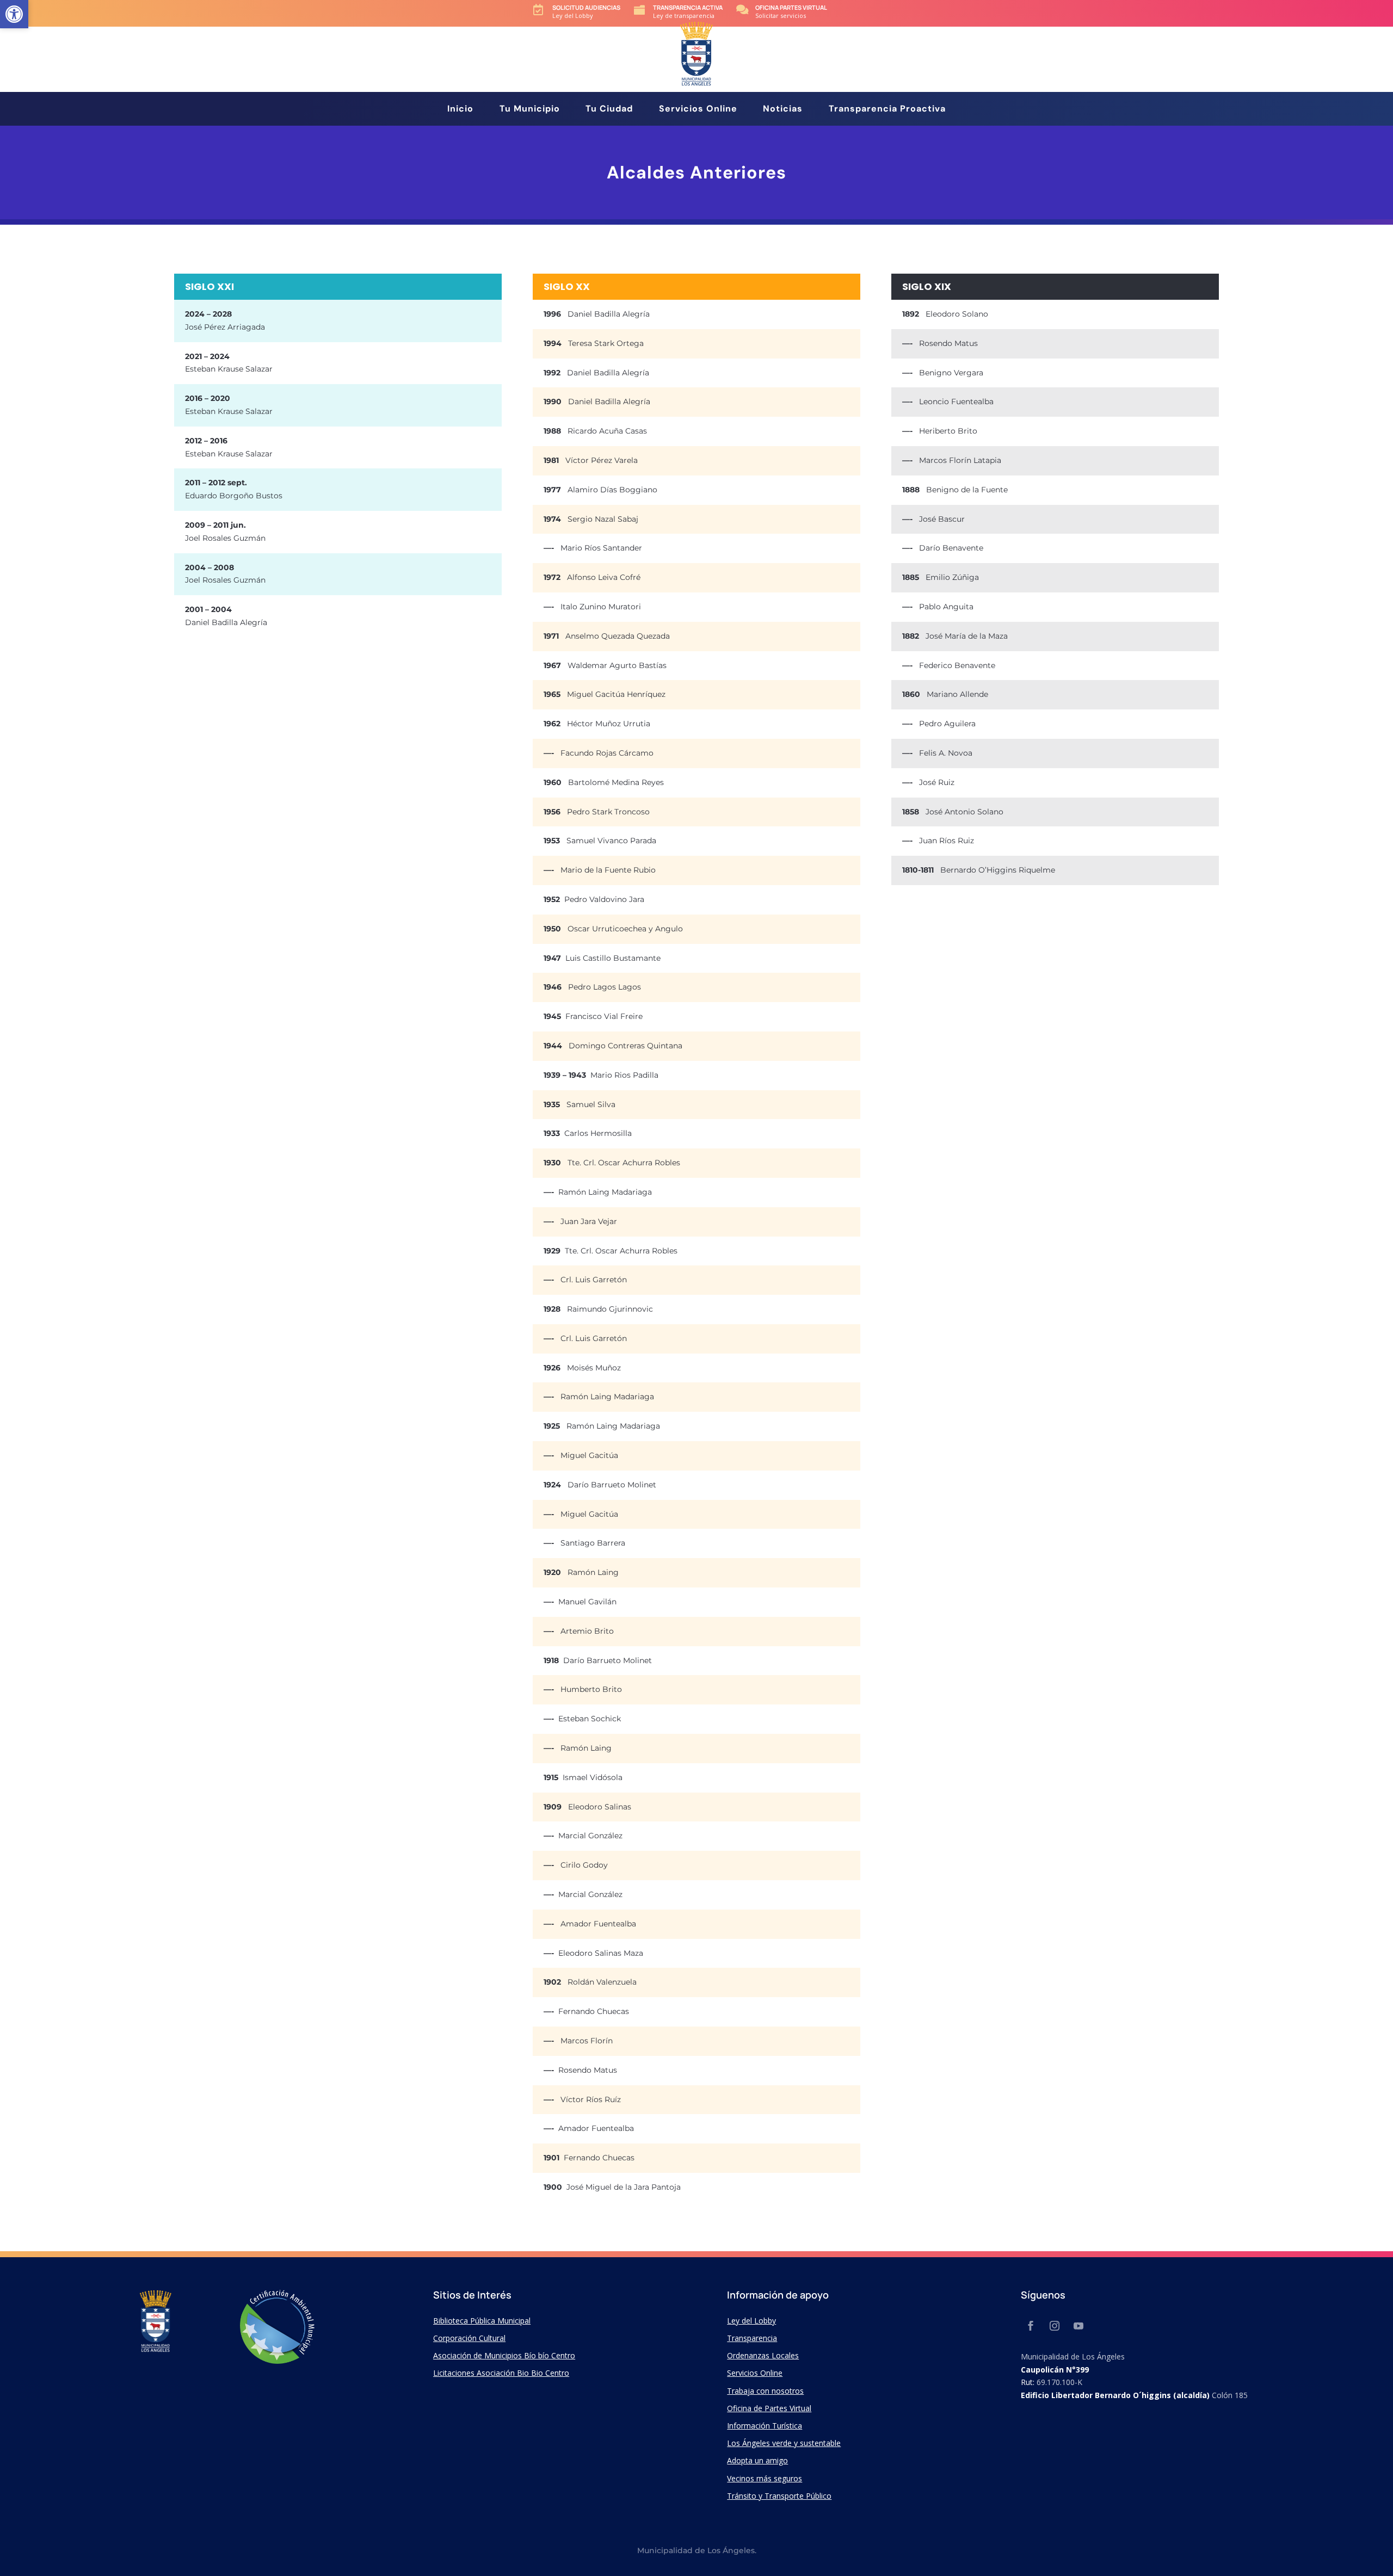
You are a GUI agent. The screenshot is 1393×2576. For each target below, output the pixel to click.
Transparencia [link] (752, 2338)
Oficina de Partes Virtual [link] (769, 2408)
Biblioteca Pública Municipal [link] (482, 2321)
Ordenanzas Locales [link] (763, 2355)
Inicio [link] (460, 110)
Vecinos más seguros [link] (765, 2478)
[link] (14, 14)
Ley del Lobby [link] (751, 2321)
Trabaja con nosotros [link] (765, 2391)
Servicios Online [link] (698, 110)
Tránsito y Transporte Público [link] (779, 2496)
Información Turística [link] (765, 2426)
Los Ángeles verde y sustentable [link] (784, 2443)
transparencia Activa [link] (688, 7)
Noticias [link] (783, 110)
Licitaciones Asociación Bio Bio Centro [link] (501, 2373)
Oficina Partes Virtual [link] (791, 7)
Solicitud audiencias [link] (586, 7)
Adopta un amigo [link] (757, 2460)
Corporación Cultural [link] (469, 2338)
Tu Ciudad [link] (609, 110)
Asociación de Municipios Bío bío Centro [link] (504, 2355)
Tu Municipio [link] (530, 110)
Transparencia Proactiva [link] (887, 110)
